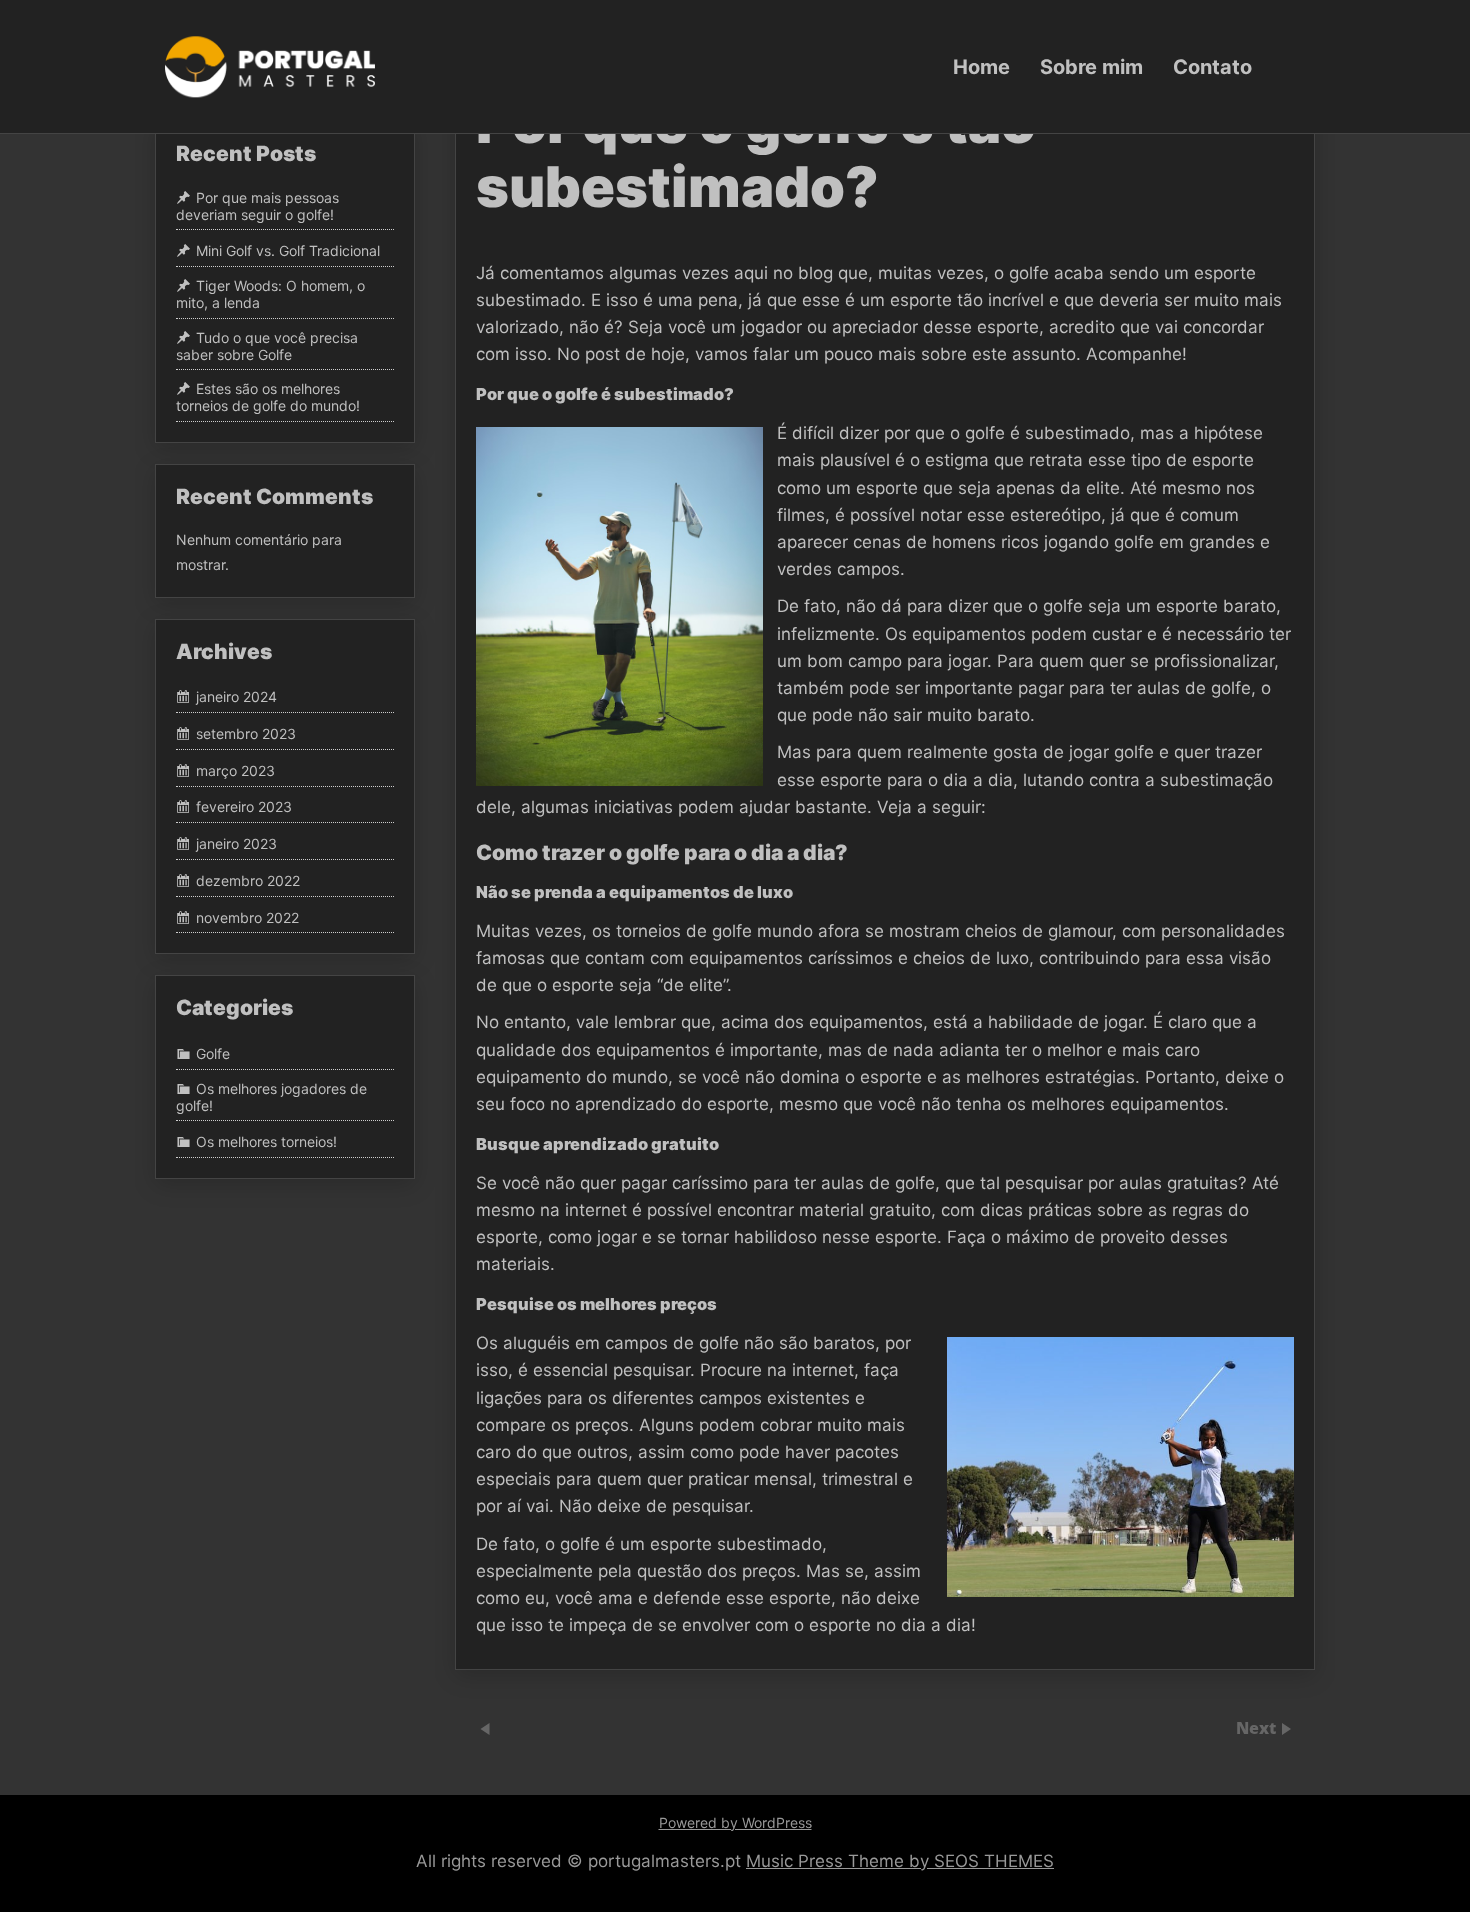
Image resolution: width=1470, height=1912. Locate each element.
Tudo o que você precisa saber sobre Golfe (267, 346)
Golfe (213, 1053)
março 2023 (235, 770)
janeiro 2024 (236, 697)
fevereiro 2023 (244, 807)
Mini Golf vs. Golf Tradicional (288, 250)
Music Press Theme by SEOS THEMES (900, 1861)
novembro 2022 (247, 917)
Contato (1212, 66)
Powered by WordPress (735, 1822)
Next (1258, 1728)
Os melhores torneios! (266, 1141)
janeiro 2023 (236, 843)
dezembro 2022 (248, 880)
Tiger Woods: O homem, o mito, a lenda (270, 294)
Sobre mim (1091, 66)
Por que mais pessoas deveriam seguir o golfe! (257, 206)
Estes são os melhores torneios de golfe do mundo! (268, 398)
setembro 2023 (246, 733)
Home (981, 66)
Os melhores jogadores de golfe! (271, 1097)
